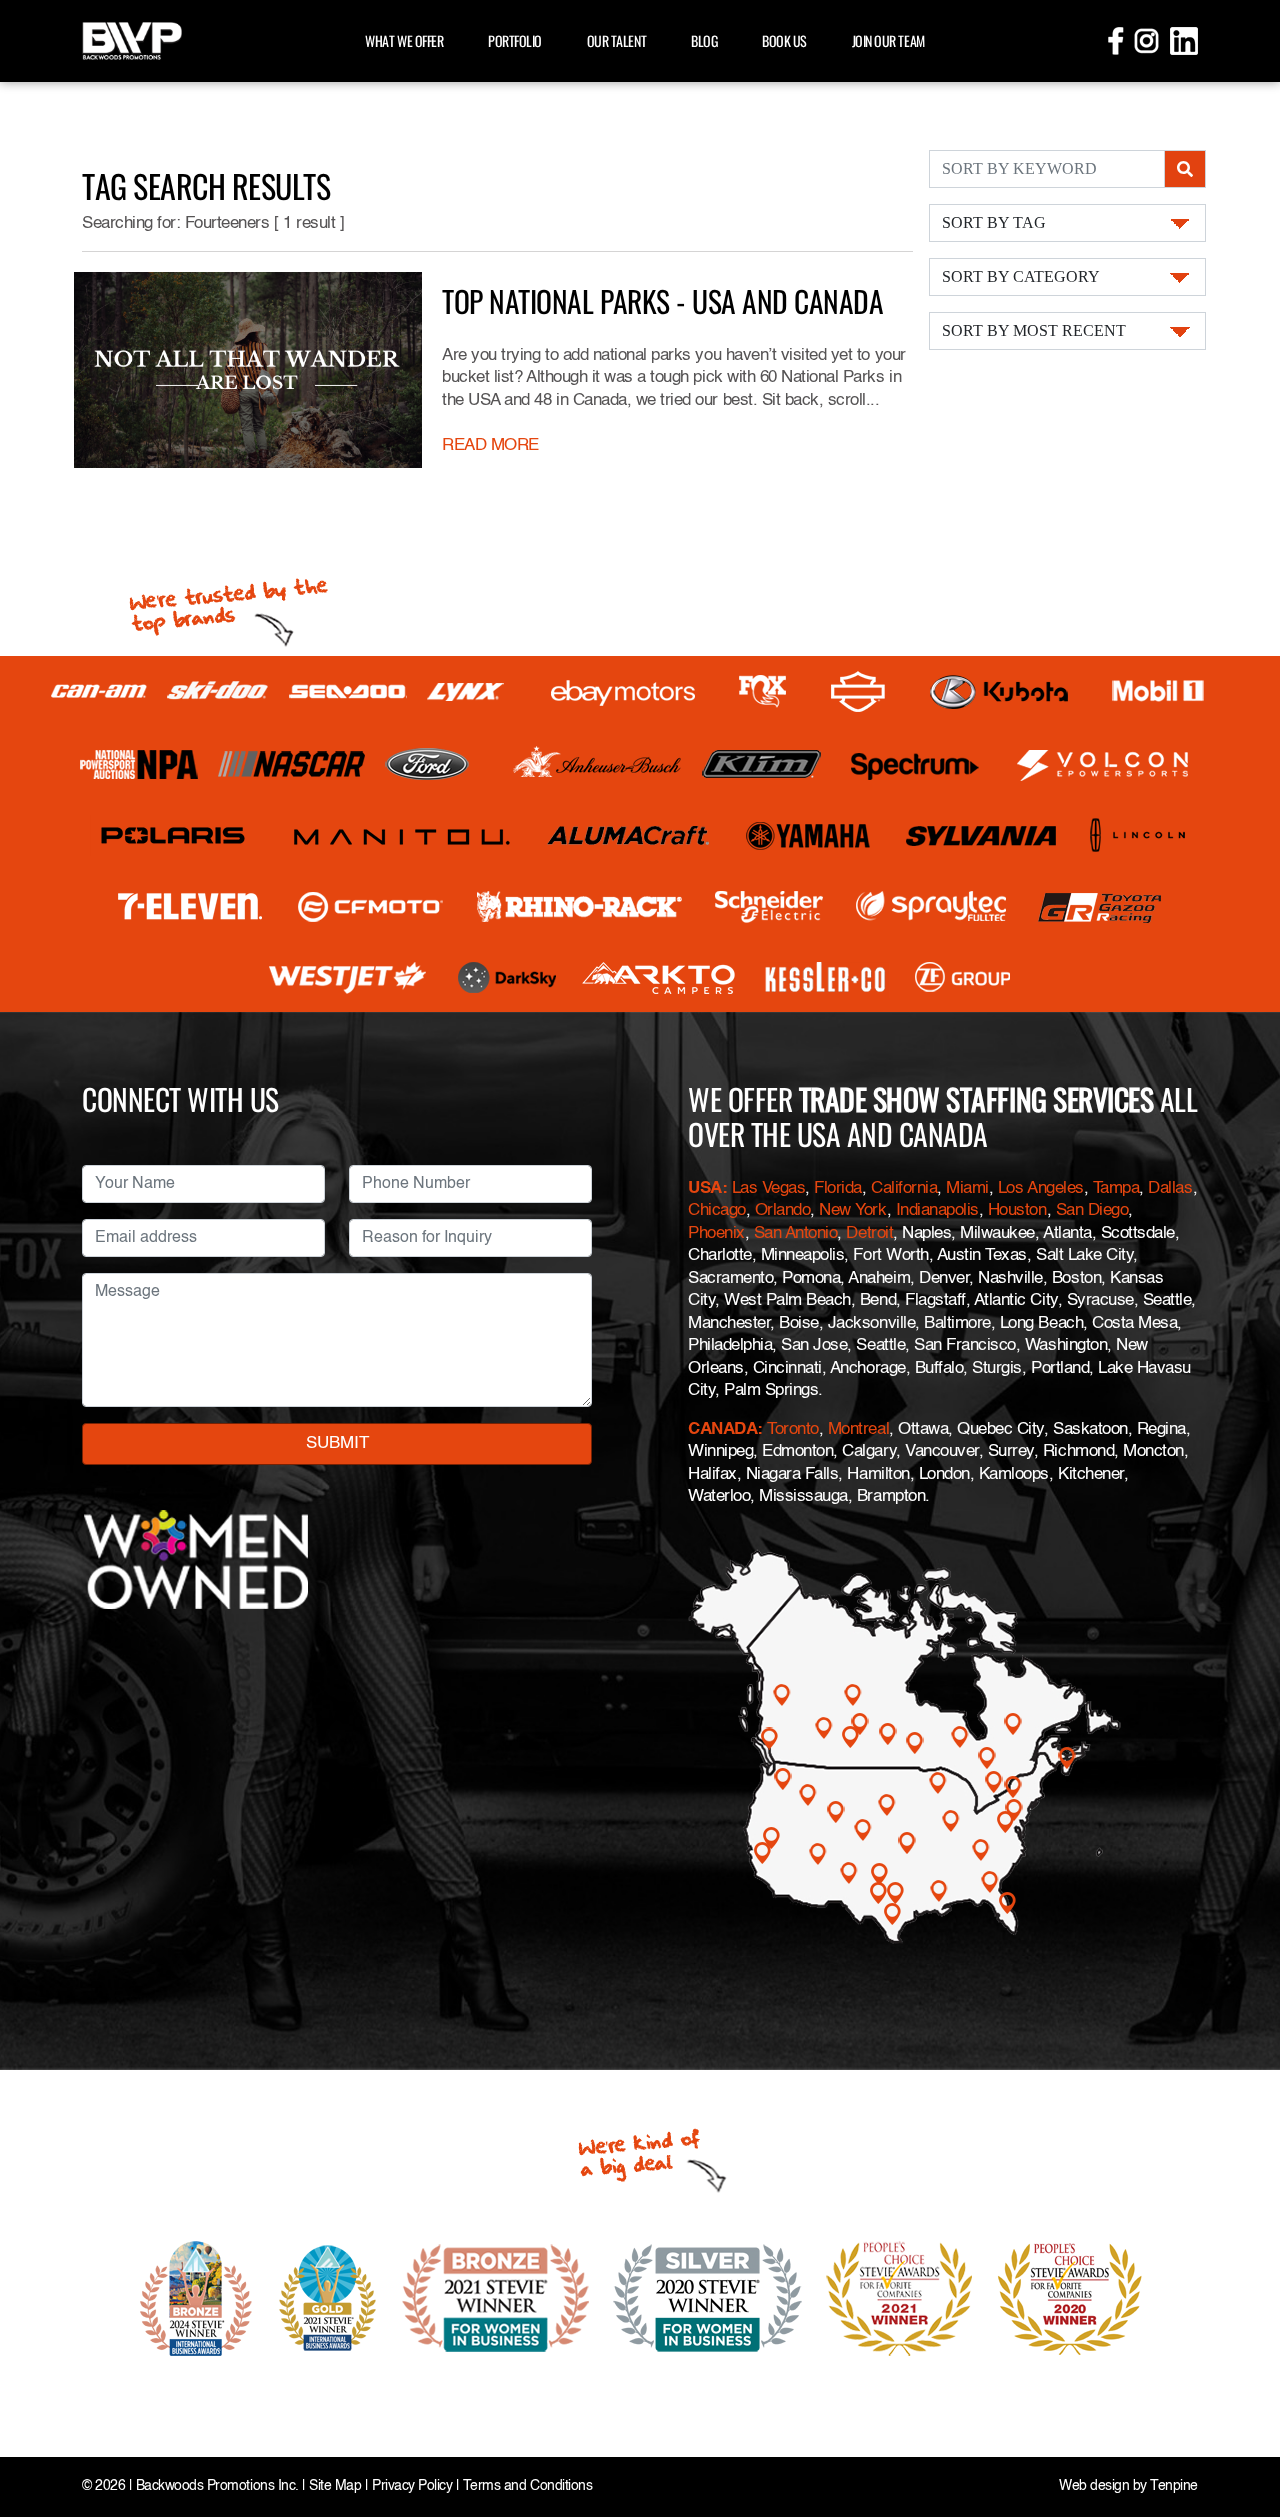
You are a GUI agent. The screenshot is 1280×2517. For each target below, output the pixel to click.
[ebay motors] (623, 691)
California (904, 1188)
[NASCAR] (291, 764)
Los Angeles (1041, 1188)
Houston (1017, 1210)
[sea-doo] (348, 692)
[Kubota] (999, 692)
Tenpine (1174, 2486)
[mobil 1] (1158, 691)
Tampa (1116, 1188)
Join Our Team (888, 40)
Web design (1094, 2486)
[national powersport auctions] (139, 764)
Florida (838, 1188)
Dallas (1170, 1188)
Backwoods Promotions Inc (215, 2486)
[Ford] (427, 764)
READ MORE (490, 445)
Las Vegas (769, 1188)
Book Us (784, 40)
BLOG (704, 40)
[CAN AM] (99, 691)
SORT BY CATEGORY (1021, 276)
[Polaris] (173, 835)
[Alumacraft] (630, 835)
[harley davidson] (858, 692)
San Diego (1092, 1210)
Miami (967, 1188)
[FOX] (762, 691)
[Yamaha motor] (809, 835)
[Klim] (761, 764)
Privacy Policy (412, 2486)
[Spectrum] (914, 764)
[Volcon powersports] (1103, 764)
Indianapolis (937, 1210)
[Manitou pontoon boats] (401, 835)
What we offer (404, 40)
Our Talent (616, 40)
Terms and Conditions (527, 2486)
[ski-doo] (218, 692)
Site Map (335, 2486)
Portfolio (515, 40)
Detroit (869, 1233)
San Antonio (796, 1233)
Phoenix (716, 1233)
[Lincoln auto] (1140, 835)
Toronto (793, 1429)
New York (852, 1210)
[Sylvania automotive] (981, 835)
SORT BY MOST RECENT (1034, 330)
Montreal (858, 1429)
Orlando (783, 1210)
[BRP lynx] (466, 691)
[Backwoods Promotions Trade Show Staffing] (132, 38)
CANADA (722, 1429)
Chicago (717, 1210)
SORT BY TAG (994, 222)
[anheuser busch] (597, 764)
